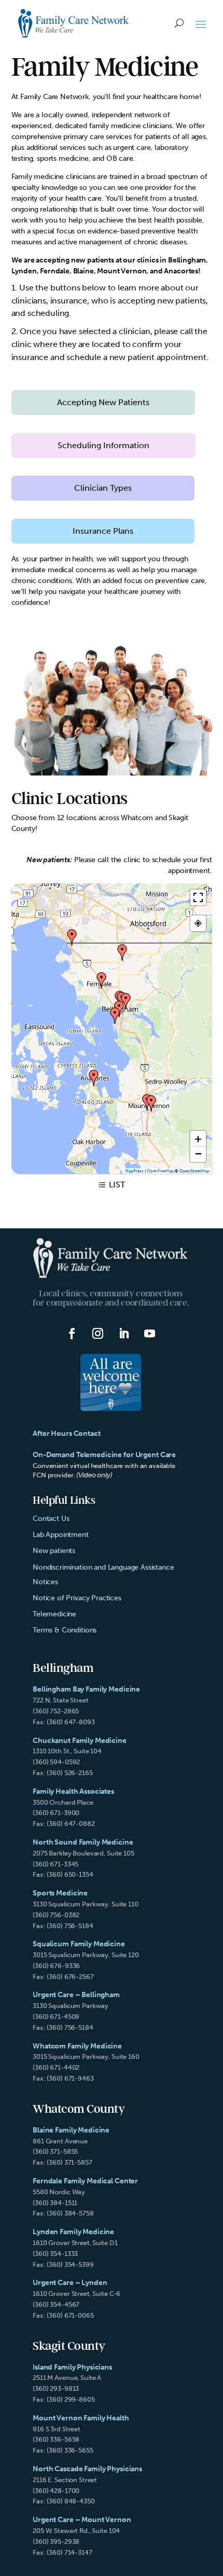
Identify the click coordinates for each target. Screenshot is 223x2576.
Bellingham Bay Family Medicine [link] (86, 1689)
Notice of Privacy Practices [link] (77, 1598)
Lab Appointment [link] (61, 1535)
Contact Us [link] (51, 1519)
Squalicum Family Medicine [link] (79, 1944)
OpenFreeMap (160, 1171)
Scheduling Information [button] (103, 445)
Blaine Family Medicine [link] (71, 2130)
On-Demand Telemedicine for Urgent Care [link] (104, 1455)
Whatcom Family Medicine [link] (77, 2046)
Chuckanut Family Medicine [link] (80, 1741)
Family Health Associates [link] (73, 1791)
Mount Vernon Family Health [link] (81, 2418)
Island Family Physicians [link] (72, 2367)
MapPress (134, 1171)
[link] (74, 23)
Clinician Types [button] (103, 488)
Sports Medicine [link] (60, 1893)
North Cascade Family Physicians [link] (87, 2469)
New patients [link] (54, 1551)
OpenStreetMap (194, 1171)
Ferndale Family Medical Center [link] (85, 2181)
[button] (201, 24)
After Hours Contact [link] (67, 1434)
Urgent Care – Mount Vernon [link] (82, 2520)
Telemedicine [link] (54, 1614)
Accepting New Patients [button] (103, 402)
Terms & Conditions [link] (65, 1630)
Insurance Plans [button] (103, 531)
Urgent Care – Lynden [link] (70, 2283)
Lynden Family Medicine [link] (73, 2232)
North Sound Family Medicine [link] (83, 1842)
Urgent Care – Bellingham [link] (76, 1995)
